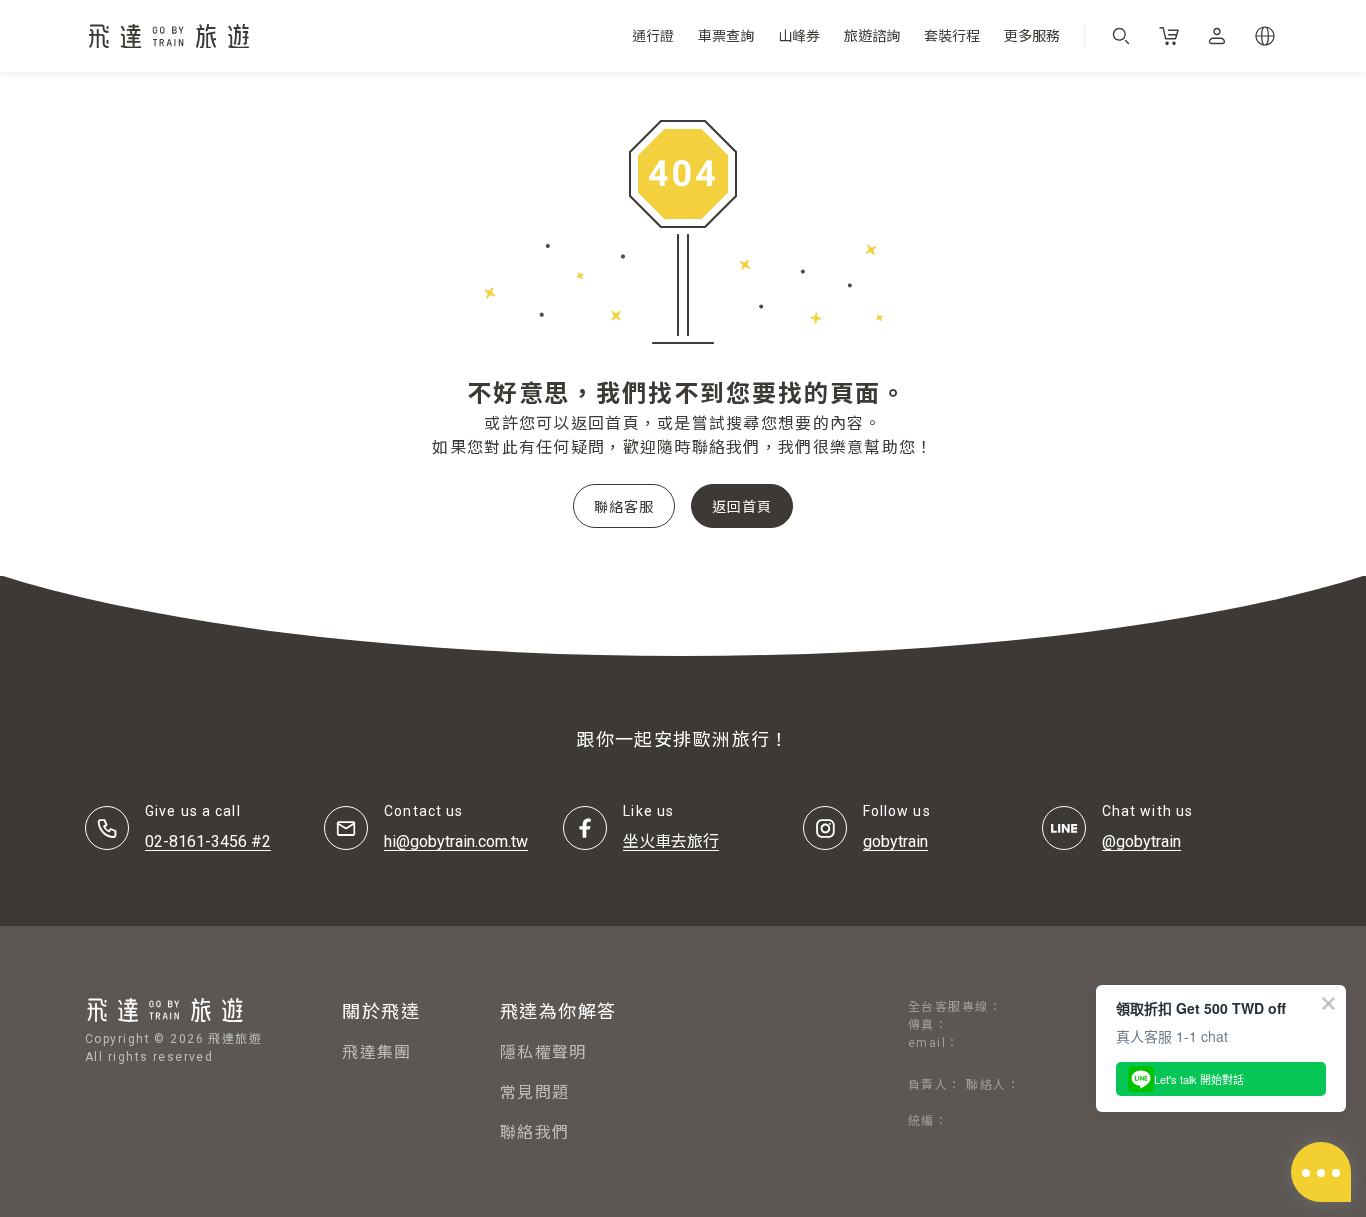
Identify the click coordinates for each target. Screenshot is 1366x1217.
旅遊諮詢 (872, 36)
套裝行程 (952, 36)
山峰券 (799, 36)
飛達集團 (376, 1052)
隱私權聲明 (543, 1052)
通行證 (653, 36)
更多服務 (1032, 36)
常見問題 (534, 1092)
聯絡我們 (534, 1132)
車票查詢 (726, 36)
